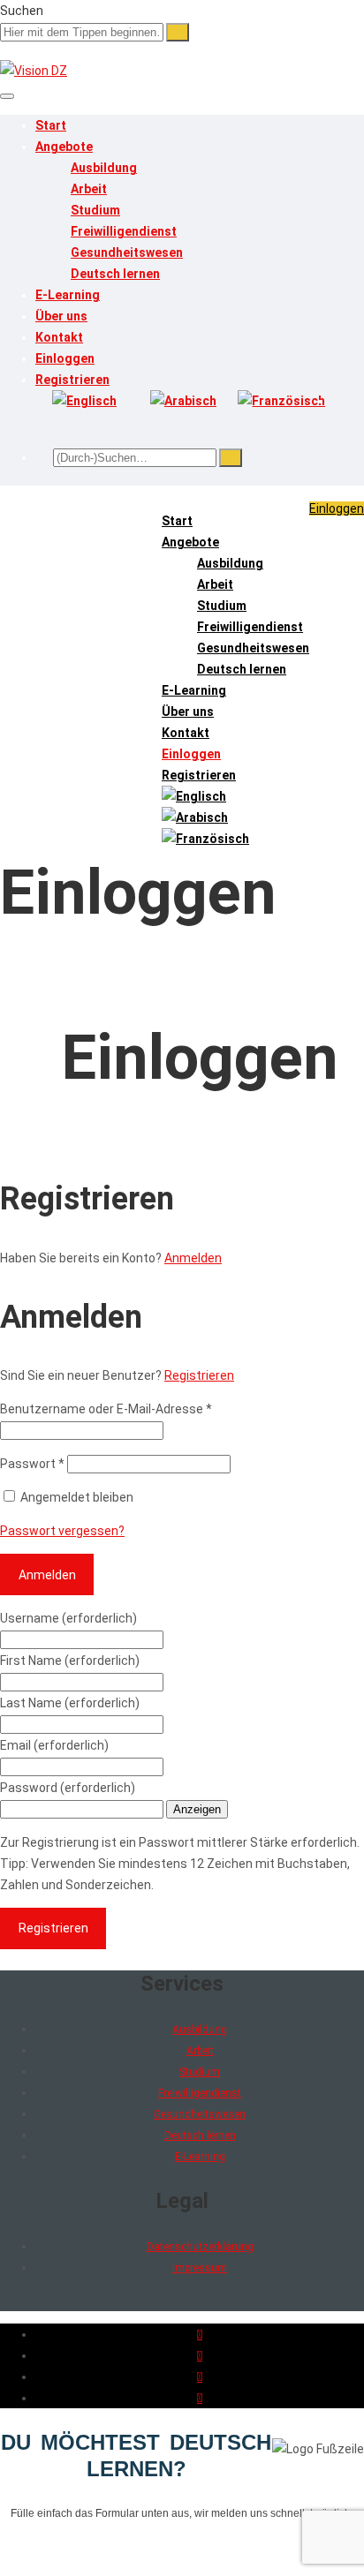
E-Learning (68, 295)
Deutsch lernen (115, 274)
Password (68, 1788)
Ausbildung (104, 168)
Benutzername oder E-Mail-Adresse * (106, 1409)
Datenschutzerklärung (200, 2247)
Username (68, 1618)
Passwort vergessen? (62, 1531)
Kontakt (59, 337)
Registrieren (72, 380)
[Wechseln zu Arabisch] (183, 401)
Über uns (61, 316)
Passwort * (32, 1464)
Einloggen (65, 358)
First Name (70, 1661)
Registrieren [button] (199, 1375)
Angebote (64, 147)
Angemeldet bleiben (76, 1497)
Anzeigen (197, 1809)
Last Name (70, 1703)
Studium (95, 210)
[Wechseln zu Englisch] (84, 401)
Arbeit (89, 189)
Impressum (200, 2268)
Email (54, 1745)
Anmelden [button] (193, 1258)
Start (51, 125)
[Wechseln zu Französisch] (281, 401)
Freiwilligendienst (124, 231)
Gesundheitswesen (127, 252)
